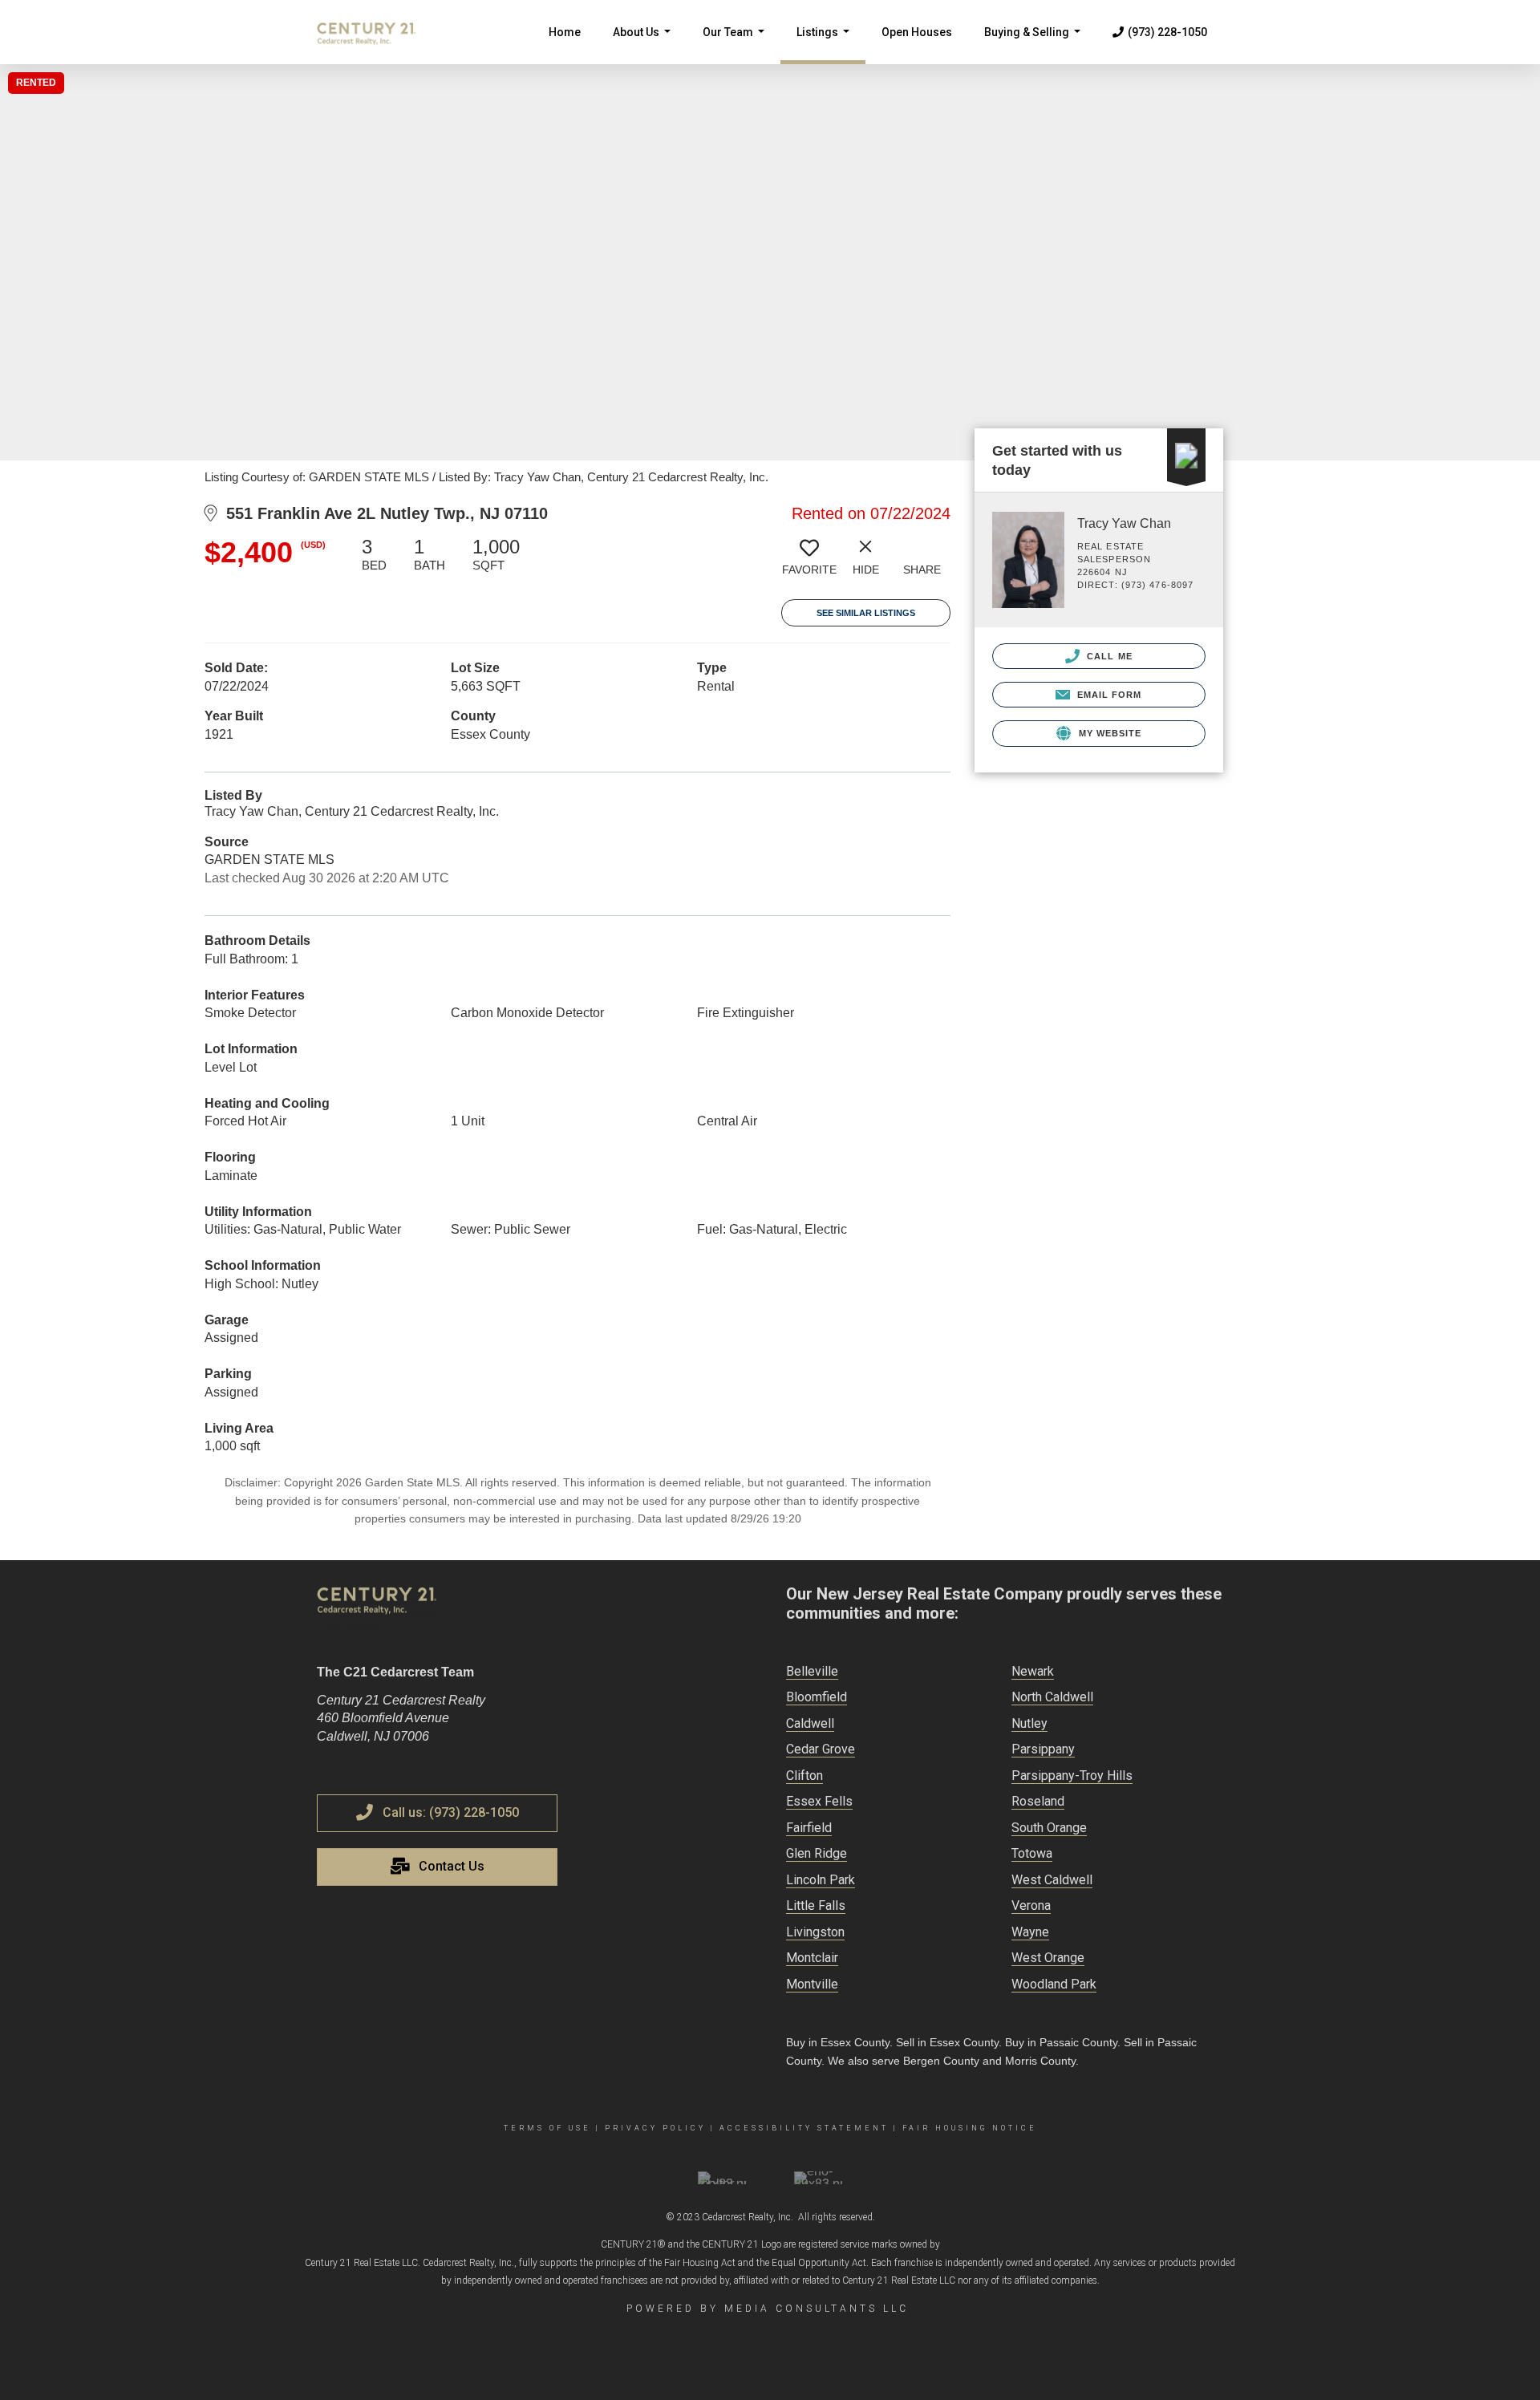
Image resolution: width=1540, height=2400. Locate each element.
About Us (645, 45)
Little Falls (816, 1905)
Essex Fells (819, 1801)
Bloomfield (817, 1697)
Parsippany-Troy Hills (1072, 1776)
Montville (812, 1984)
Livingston (815, 1932)
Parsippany (1043, 1749)
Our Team (737, 45)
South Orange (1049, 1828)
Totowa (1032, 1853)
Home (565, 32)
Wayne (1030, 1932)
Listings (826, 45)
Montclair (812, 1958)
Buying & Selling (1035, 45)
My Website (1108, 733)
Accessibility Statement (804, 2128)
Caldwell (810, 1723)
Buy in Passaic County (1061, 2042)
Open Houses (917, 32)
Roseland (1038, 1801)
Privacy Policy (655, 2128)
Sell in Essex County (947, 2042)
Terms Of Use (547, 2128)
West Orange (1048, 1958)
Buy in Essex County (838, 2042)
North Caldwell (1052, 1697)
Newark (1033, 1671)
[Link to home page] (375, 32)
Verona (1031, 1905)
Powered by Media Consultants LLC (768, 2309)
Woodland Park (1054, 1984)
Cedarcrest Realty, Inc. (748, 2217)
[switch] (809, 562)
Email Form (1107, 695)
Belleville (812, 1671)
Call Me (1108, 656)
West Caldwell (1052, 1880)
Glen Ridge (817, 1853)
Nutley (1029, 1723)
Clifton (804, 1776)
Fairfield (809, 1828)
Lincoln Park (821, 1880)
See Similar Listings (866, 613)
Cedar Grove (821, 1749)
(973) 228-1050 (1167, 32)
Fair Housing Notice (970, 2128)
